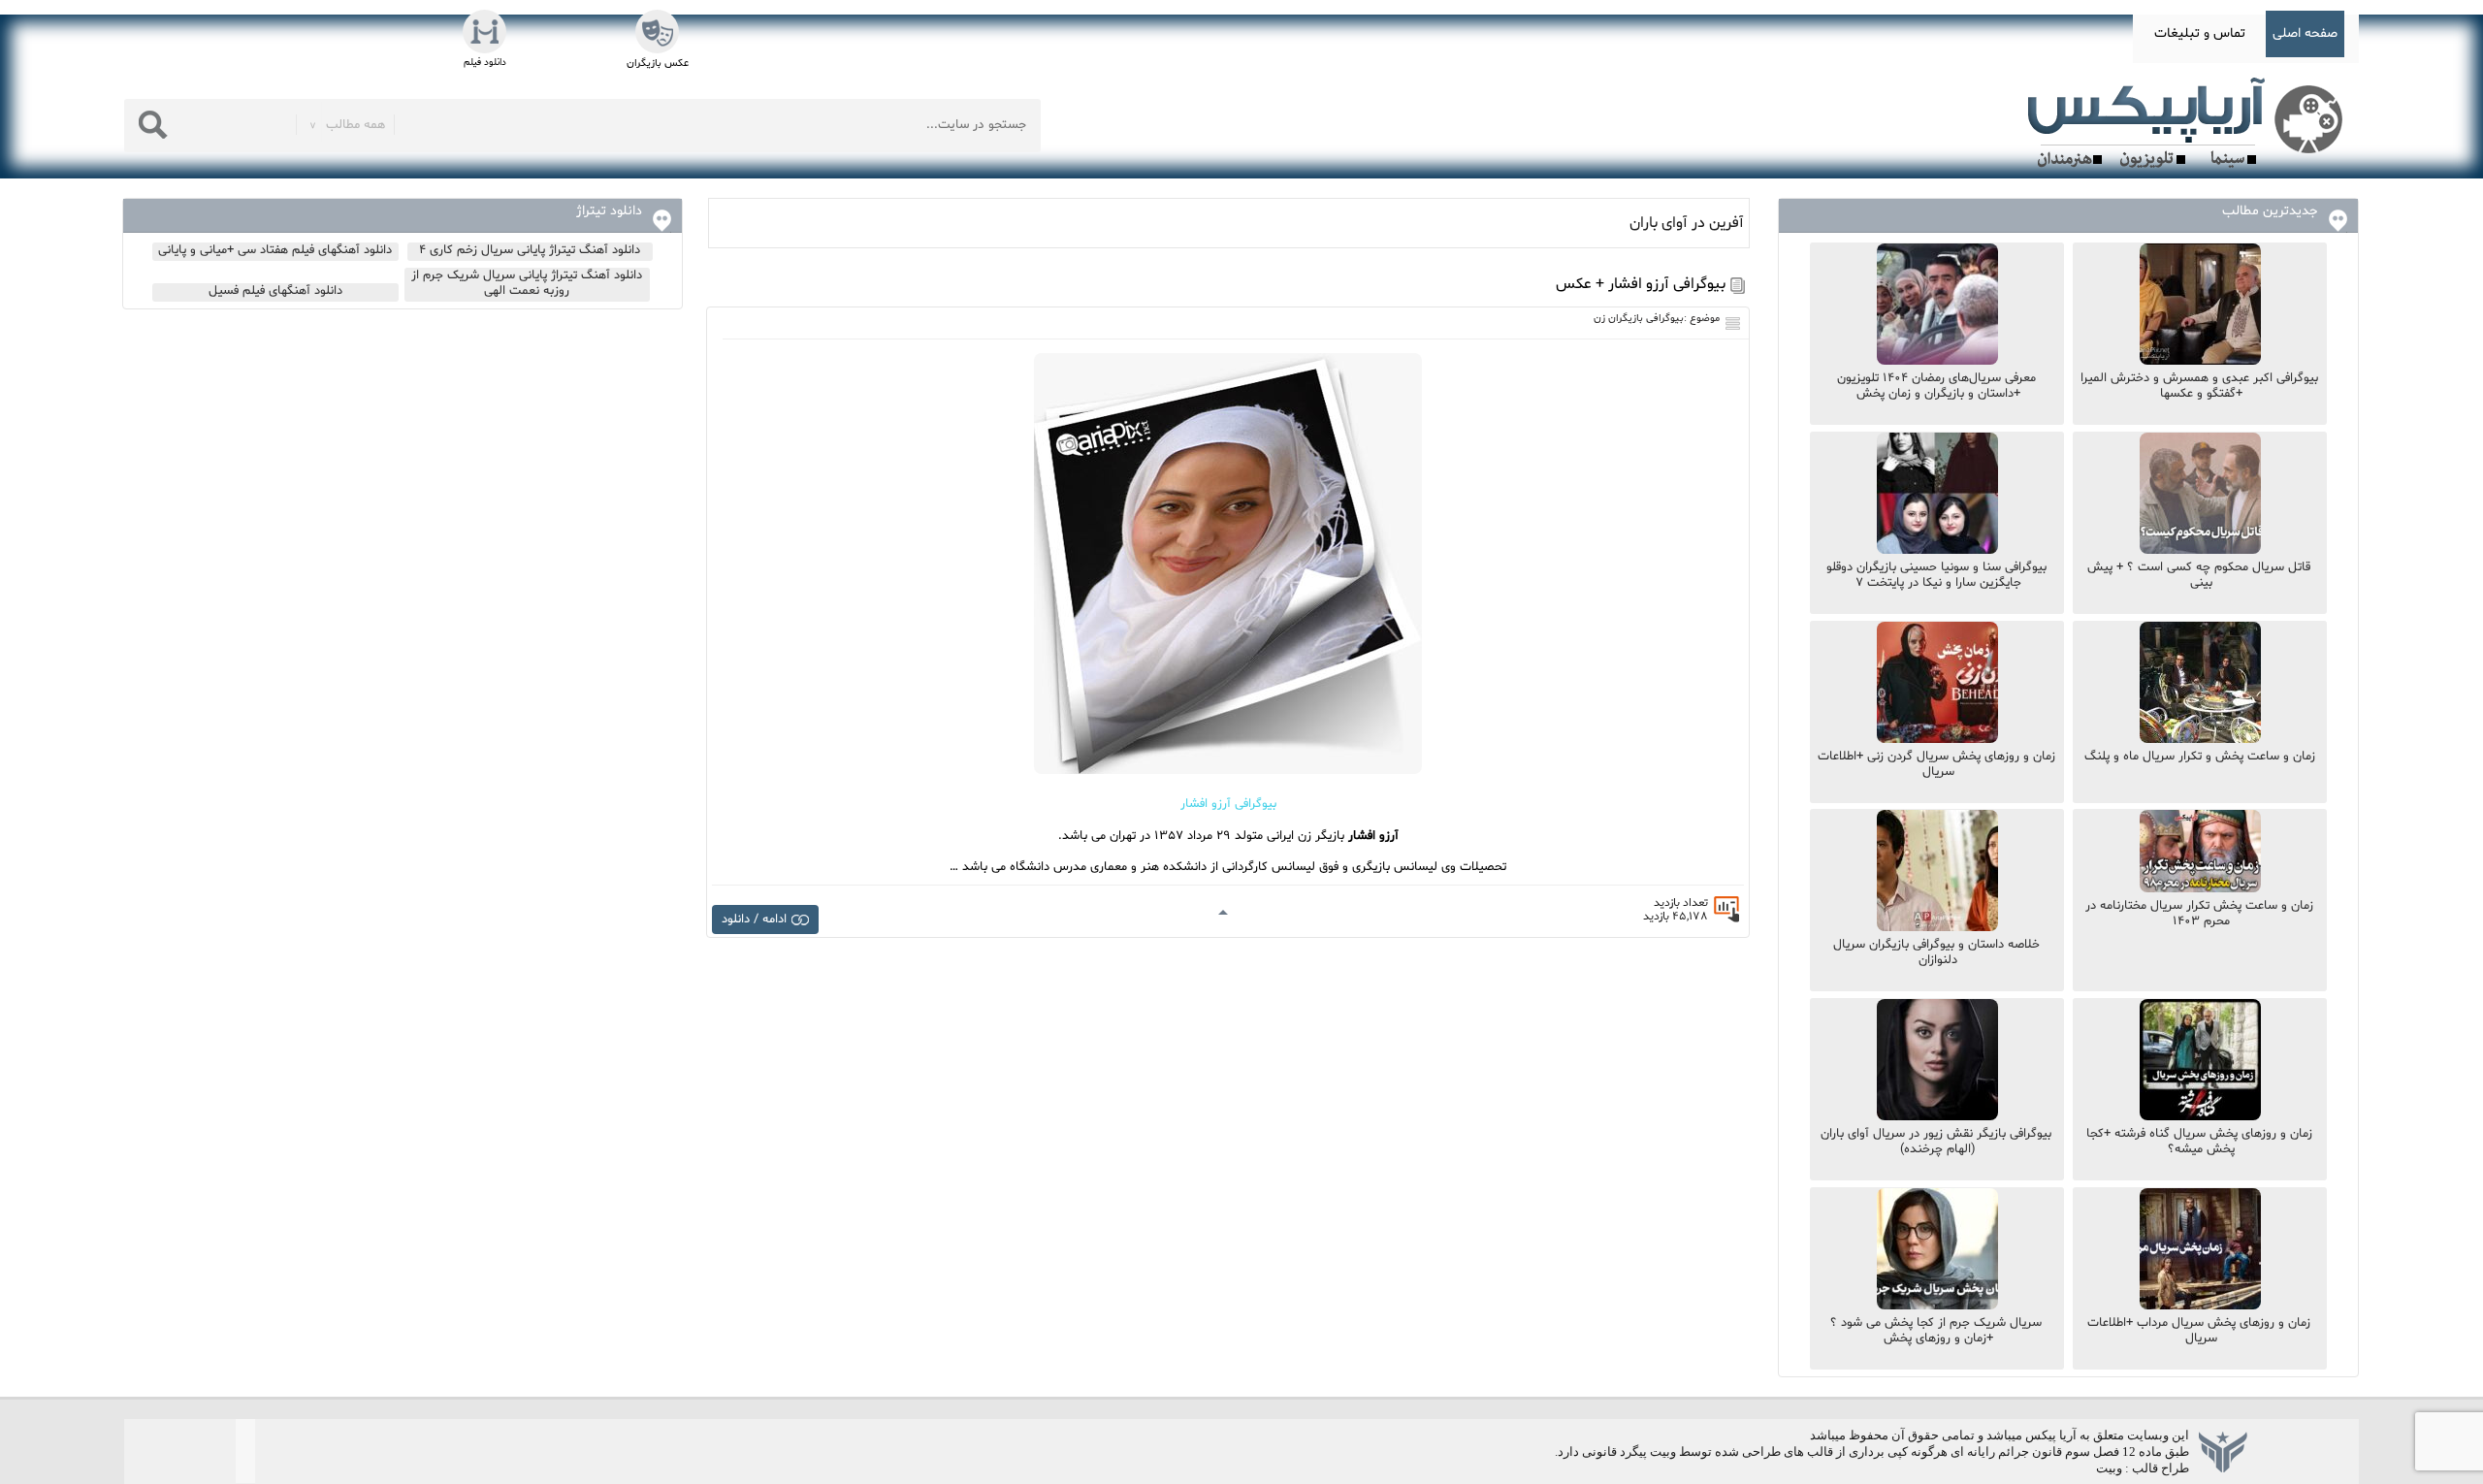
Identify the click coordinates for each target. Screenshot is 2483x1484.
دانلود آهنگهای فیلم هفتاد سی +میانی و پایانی (275, 250)
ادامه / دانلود (754, 919)
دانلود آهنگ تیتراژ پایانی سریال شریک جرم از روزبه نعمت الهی (527, 283)
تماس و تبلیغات (2200, 33)
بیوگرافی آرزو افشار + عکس (1641, 284)
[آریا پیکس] (2189, 123)
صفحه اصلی (2305, 33)
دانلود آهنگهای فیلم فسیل (275, 291)
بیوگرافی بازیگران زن (1639, 319)
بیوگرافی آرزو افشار (1228, 804)
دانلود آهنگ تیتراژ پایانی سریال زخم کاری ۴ (530, 250)
